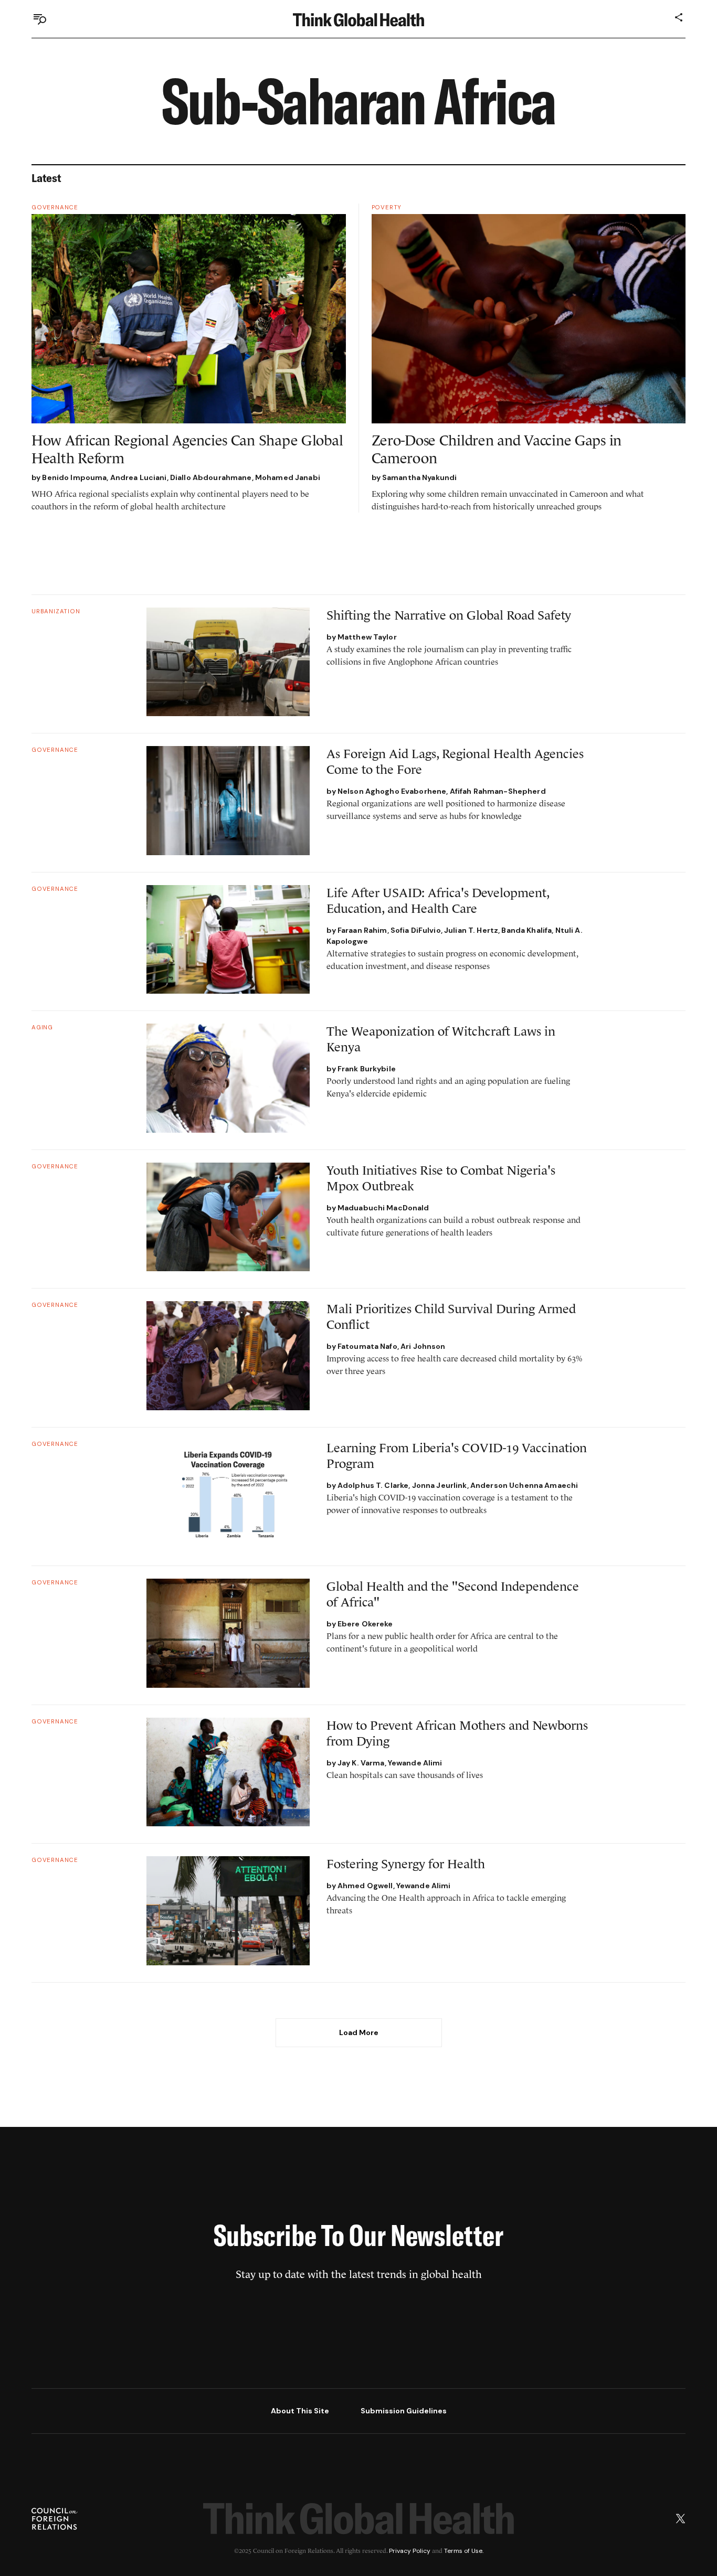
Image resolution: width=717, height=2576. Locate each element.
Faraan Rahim (362, 930)
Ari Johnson (423, 1346)
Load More (359, 2032)
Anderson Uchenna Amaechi (524, 1485)
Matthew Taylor (367, 637)
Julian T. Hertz (471, 930)
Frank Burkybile (367, 1069)
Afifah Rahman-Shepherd (498, 791)
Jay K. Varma (361, 1763)
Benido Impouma (74, 477)
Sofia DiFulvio (416, 930)
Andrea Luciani (139, 477)
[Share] (679, 17)
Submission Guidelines (404, 2411)
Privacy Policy (410, 2551)
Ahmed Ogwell (365, 1886)
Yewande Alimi (415, 1763)
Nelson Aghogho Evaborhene (392, 791)
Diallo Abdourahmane (211, 477)
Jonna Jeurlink (440, 1485)
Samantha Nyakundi (419, 477)
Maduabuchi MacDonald (383, 1208)
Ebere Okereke (365, 1624)
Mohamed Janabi (288, 477)
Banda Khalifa (526, 930)
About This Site (300, 2411)
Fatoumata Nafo (367, 1346)
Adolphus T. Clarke (373, 1485)
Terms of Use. (464, 2551)
